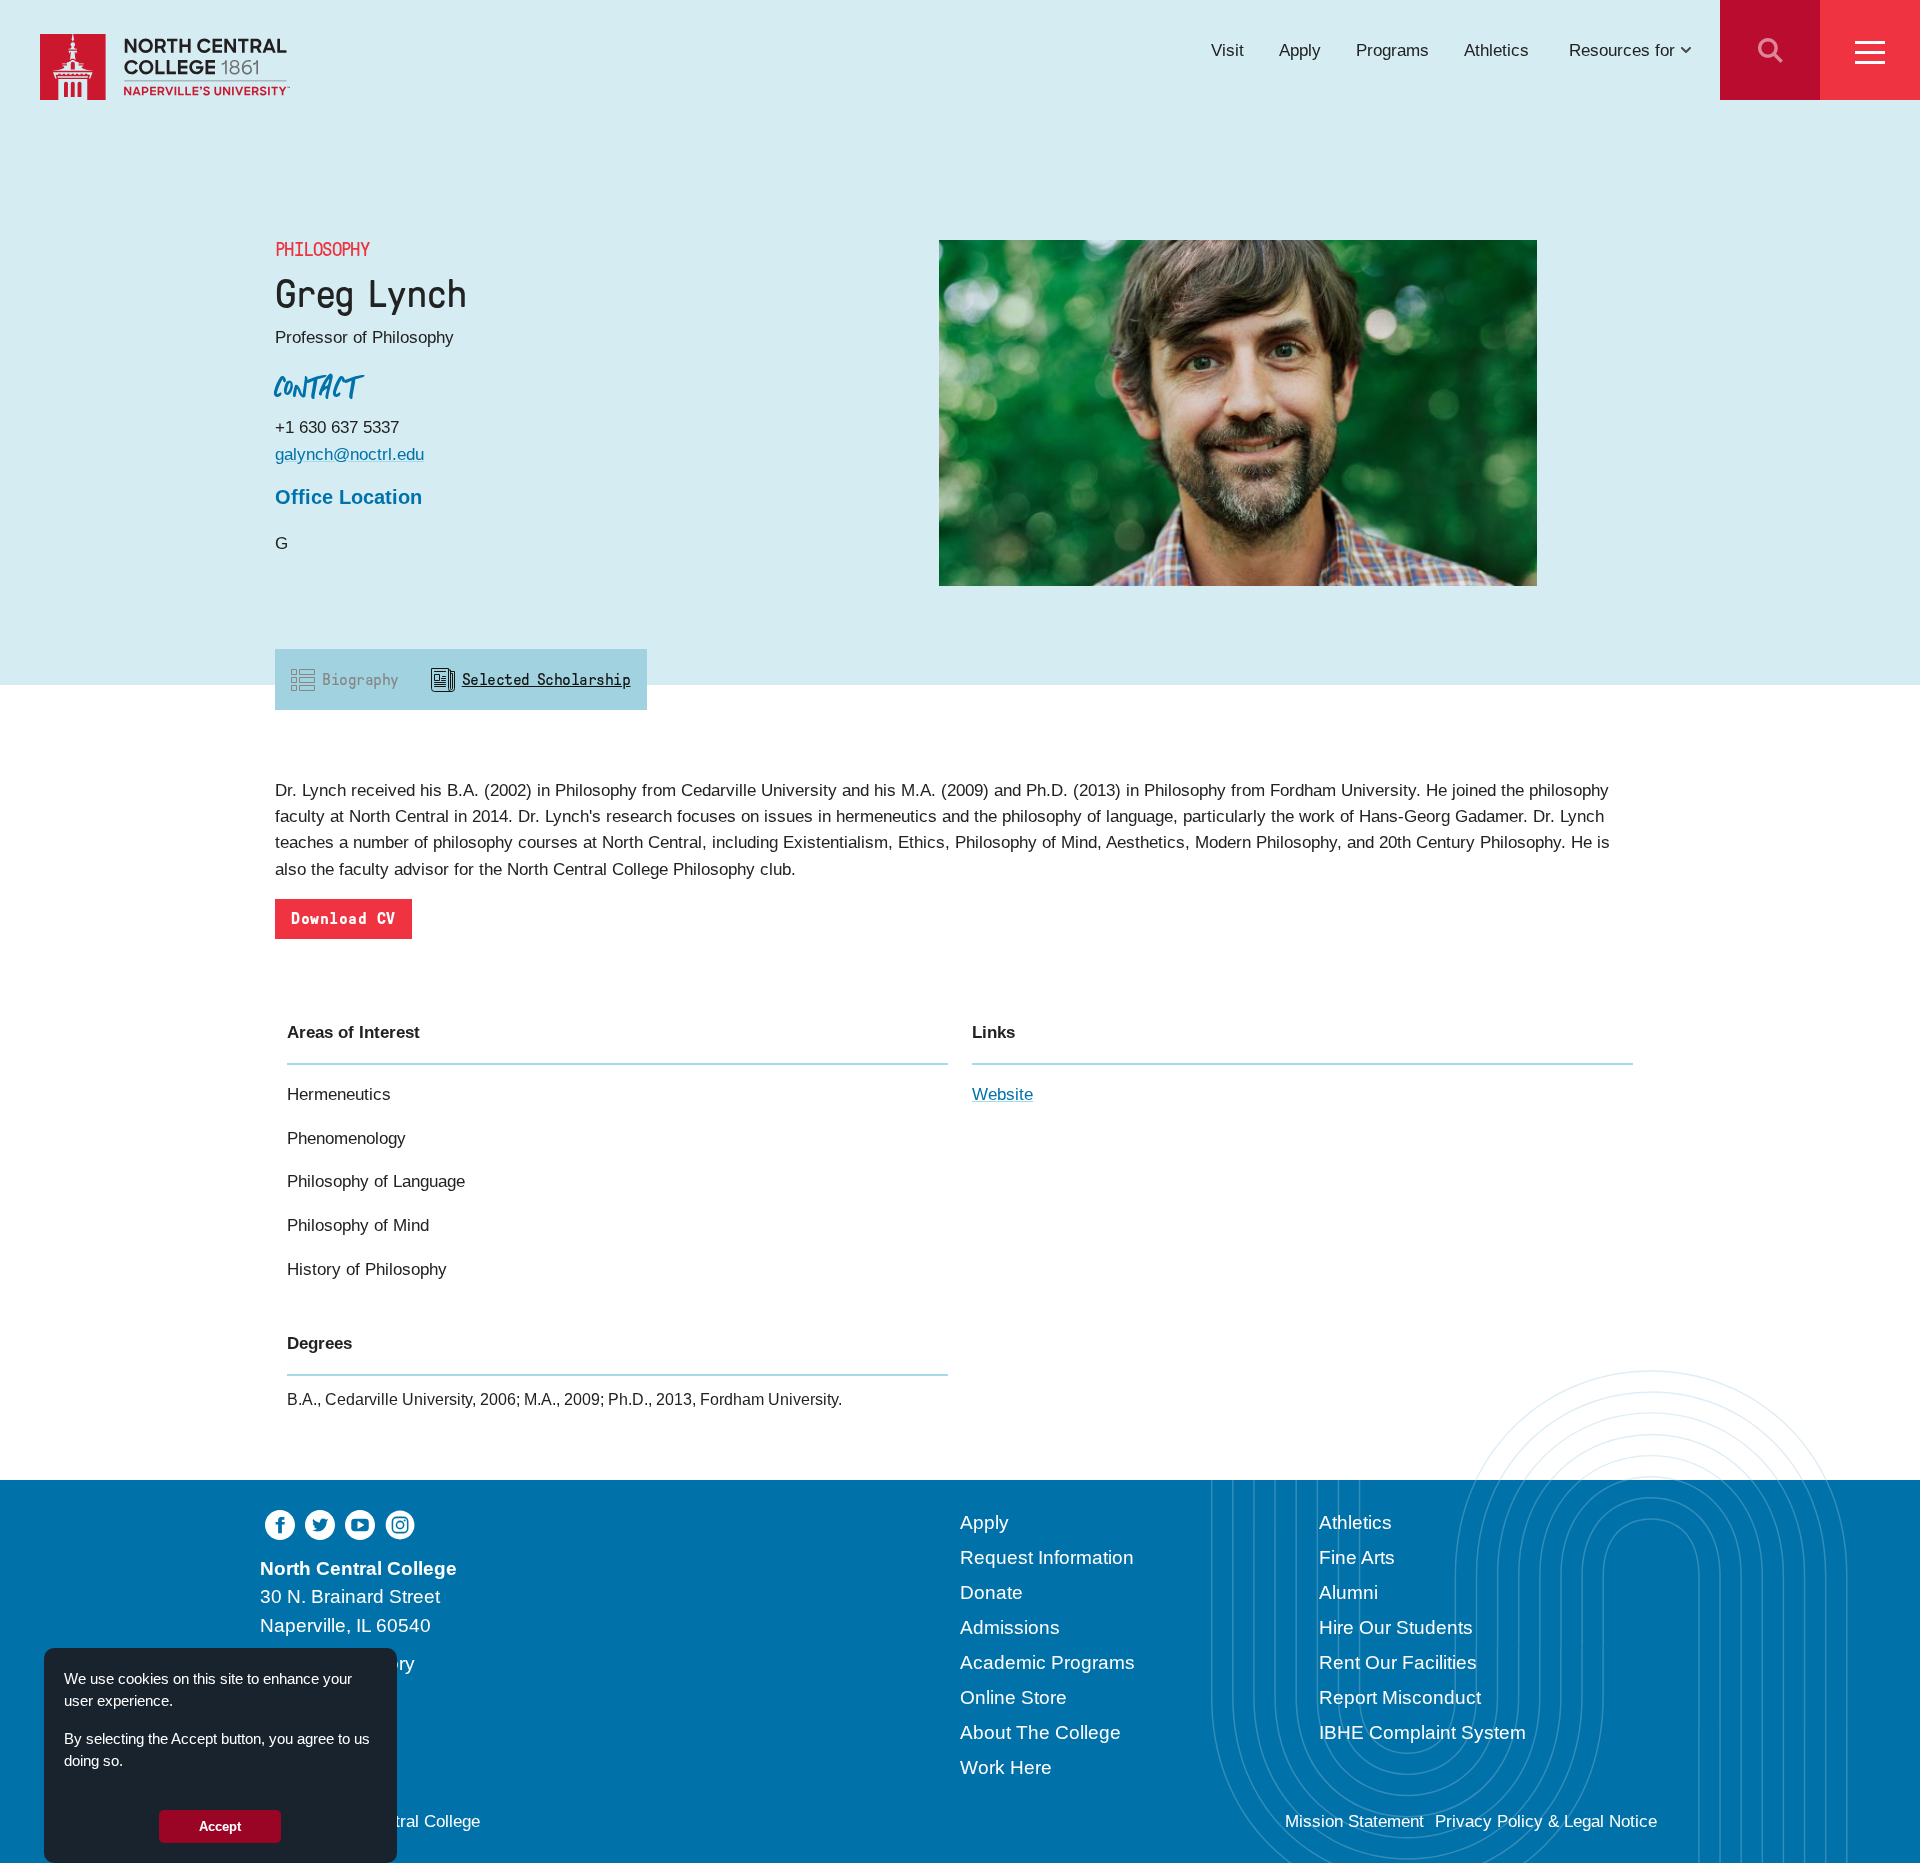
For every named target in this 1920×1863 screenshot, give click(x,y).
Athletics (1496, 50)
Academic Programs (1047, 1662)
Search (1770, 50)
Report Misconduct (1400, 1697)
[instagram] (400, 1523)
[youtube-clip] (360, 1523)
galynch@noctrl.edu (349, 454)
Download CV (343, 918)
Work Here (1006, 1767)
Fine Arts (1357, 1557)
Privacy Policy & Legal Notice (1546, 1821)
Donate (991, 1592)
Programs (1392, 50)
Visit (1227, 50)
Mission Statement (1354, 1821)
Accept (220, 1826)
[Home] (165, 67)
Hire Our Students (1396, 1627)
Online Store (1013, 1697)
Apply (1300, 50)
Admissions (1010, 1627)
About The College (1040, 1732)
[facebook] (280, 1523)
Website (1002, 1094)
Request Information (1047, 1557)
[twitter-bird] (320, 1523)
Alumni (1348, 1592)
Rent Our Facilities (1398, 1662)
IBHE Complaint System (1422, 1732)
